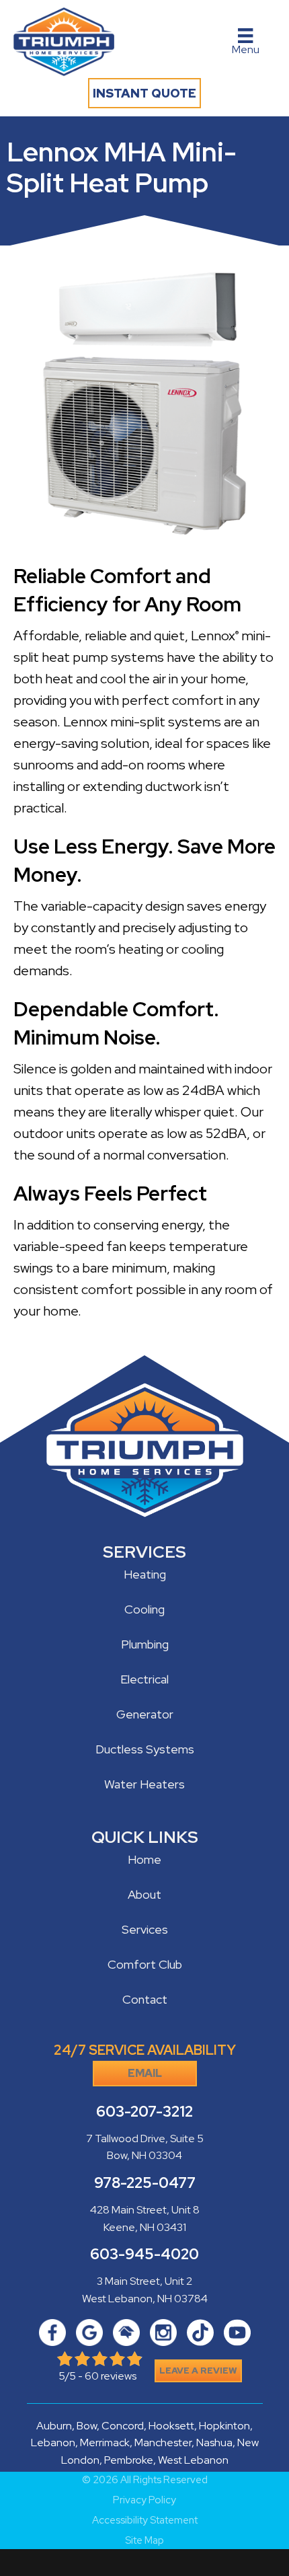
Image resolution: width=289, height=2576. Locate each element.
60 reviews (111, 2376)
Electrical (144, 1679)
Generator (145, 1714)
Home (144, 1859)
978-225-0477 (145, 2183)
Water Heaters (144, 1784)
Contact (145, 1999)
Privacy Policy (144, 2500)
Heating (145, 1574)
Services (145, 1929)
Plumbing (145, 1644)
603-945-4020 (144, 2254)
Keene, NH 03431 (145, 2227)
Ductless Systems (145, 1749)
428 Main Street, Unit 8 (145, 2210)
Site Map (144, 2541)
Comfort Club (145, 1964)
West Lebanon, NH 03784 (145, 2299)
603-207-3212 (144, 2112)
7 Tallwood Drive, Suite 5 (145, 2138)
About (144, 1894)
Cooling (144, 1609)
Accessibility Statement (145, 2521)
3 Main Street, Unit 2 (144, 2281)
